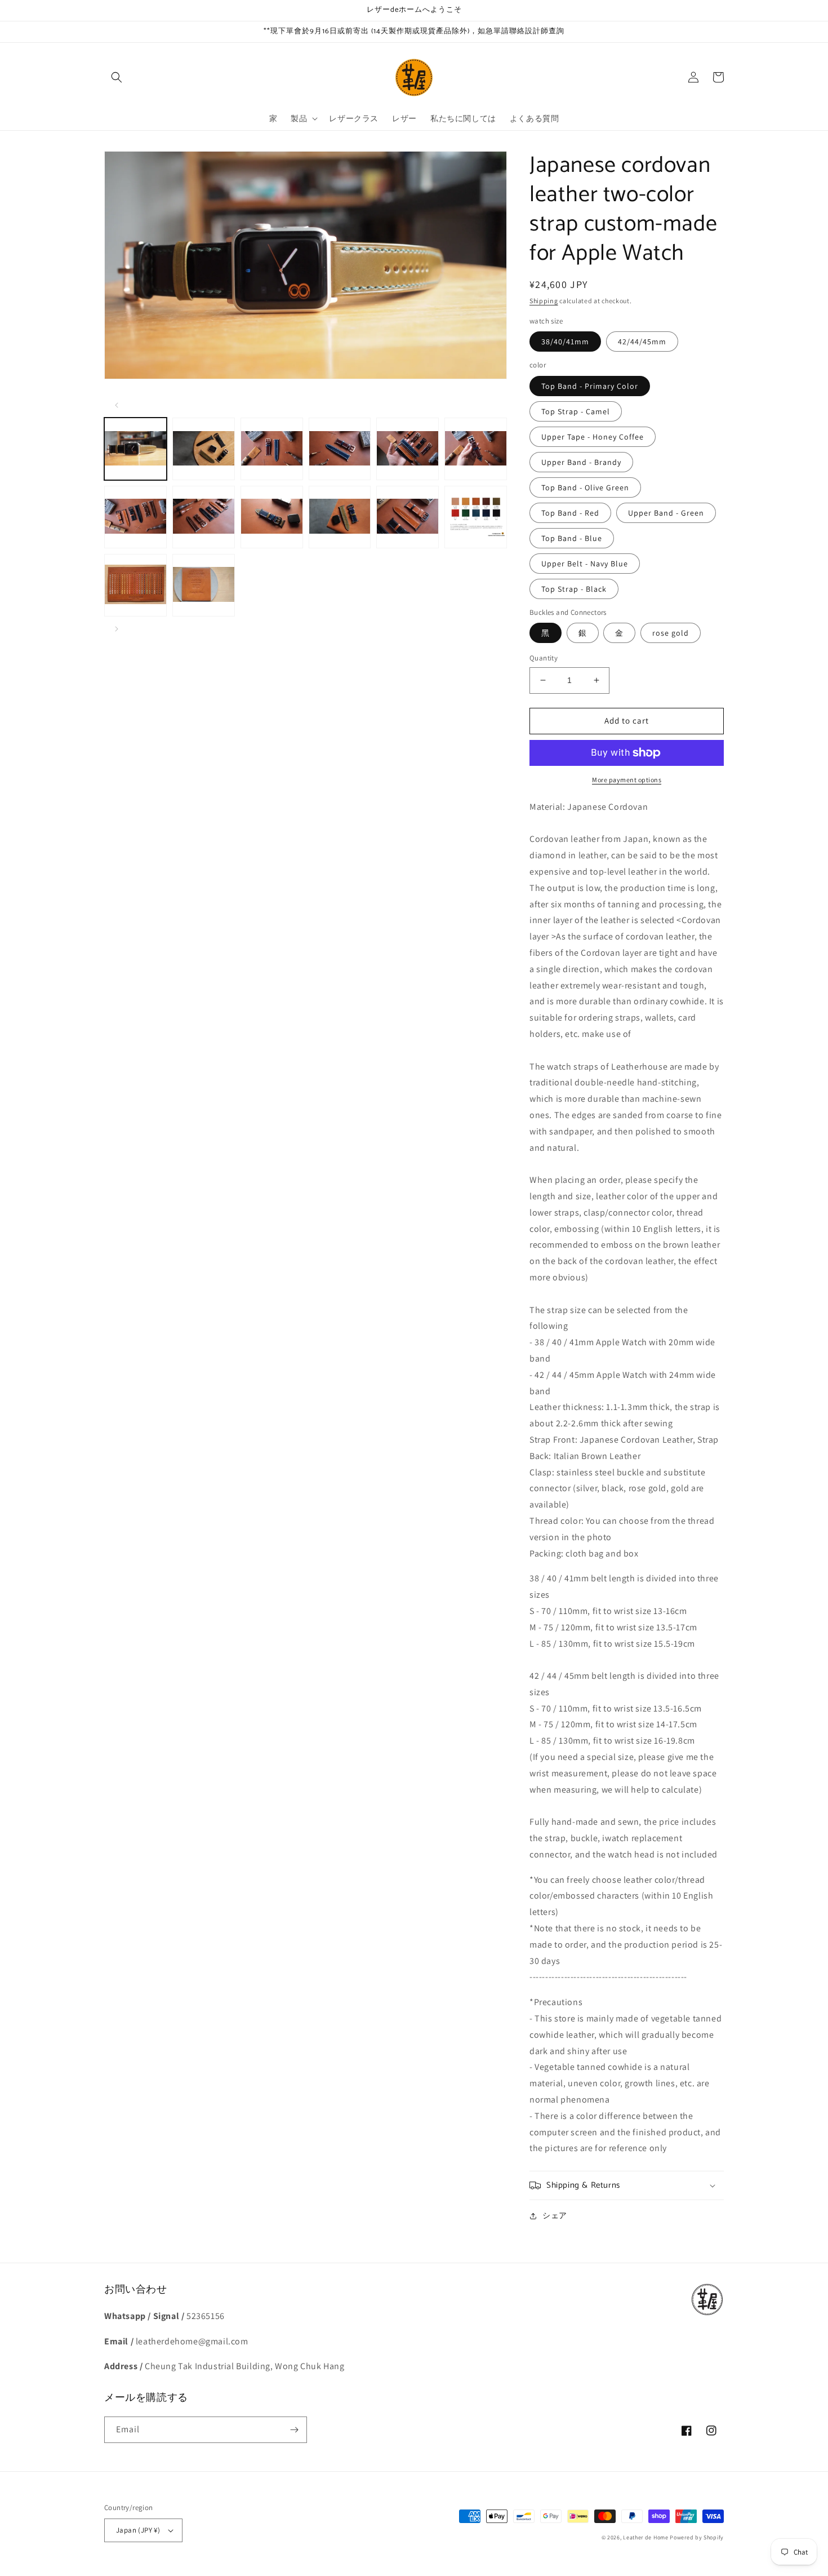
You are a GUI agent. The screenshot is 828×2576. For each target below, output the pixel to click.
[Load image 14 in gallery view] (204, 585)
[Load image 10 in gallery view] (340, 517)
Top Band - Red (570, 513)
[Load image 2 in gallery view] (204, 449)
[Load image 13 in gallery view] (135, 585)
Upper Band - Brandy (581, 462)
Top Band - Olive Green (585, 487)
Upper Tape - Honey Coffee (593, 437)
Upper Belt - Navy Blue (585, 564)
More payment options (627, 780)
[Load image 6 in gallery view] (476, 449)
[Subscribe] (294, 2430)
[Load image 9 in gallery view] (272, 517)
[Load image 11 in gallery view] (408, 517)
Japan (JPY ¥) (138, 2530)
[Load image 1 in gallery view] (135, 449)
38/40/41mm (565, 342)
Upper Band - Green (666, 513)
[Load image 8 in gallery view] (204, 517)
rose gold (671, 633)
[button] (117, 77)
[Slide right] (117, 629)
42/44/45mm (642, 342)
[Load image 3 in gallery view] (272, 449)
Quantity (544, 658)
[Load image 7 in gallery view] (135, 517)
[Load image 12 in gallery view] (476, 517)
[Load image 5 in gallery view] (408, 449)
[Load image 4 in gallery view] (340, 449)
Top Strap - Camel (576, 411)
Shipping (544, 301)
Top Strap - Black (574, 589)
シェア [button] (555, 2215)
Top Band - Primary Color (590, 386)
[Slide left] (117, 405)
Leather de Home (646, 2537)
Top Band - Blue (572, 538)
